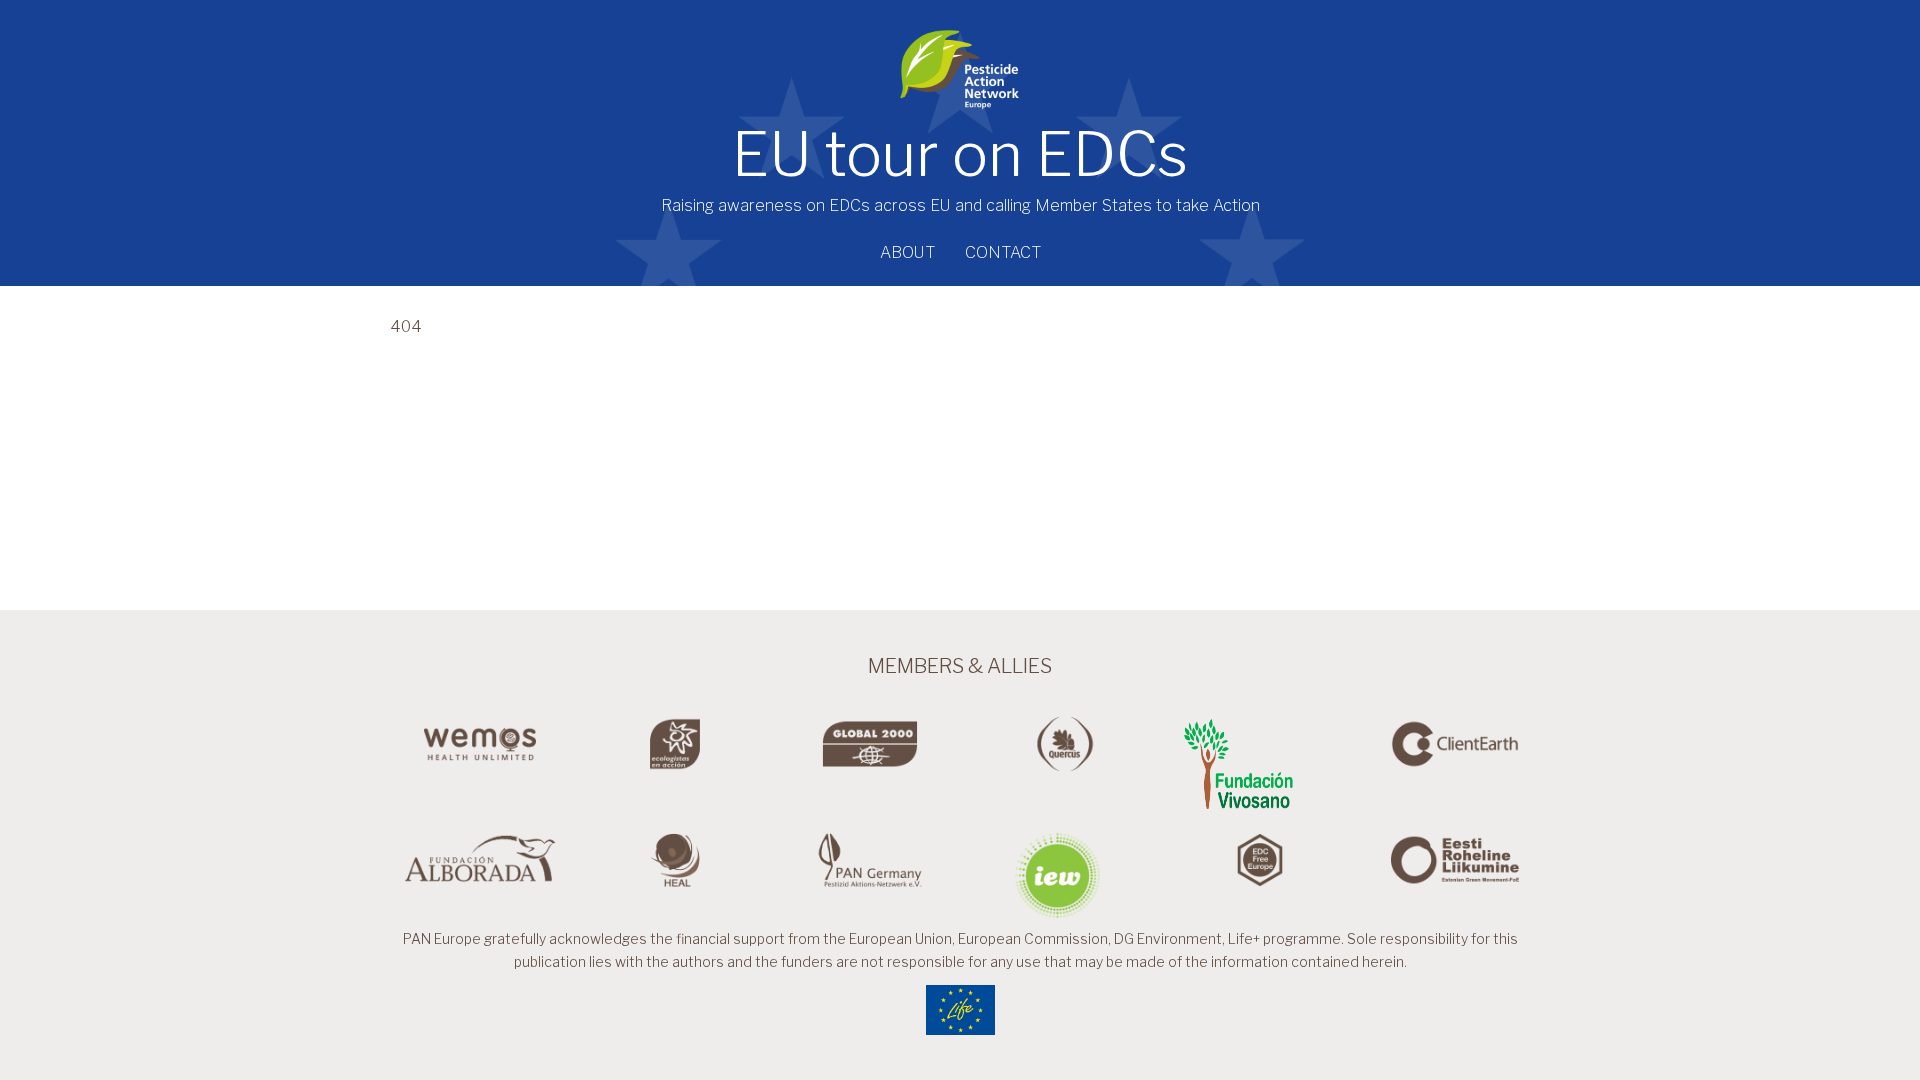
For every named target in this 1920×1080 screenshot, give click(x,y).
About (907, 252)
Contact (1003, 252)
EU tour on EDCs (960, 155)
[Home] (960, 62)
